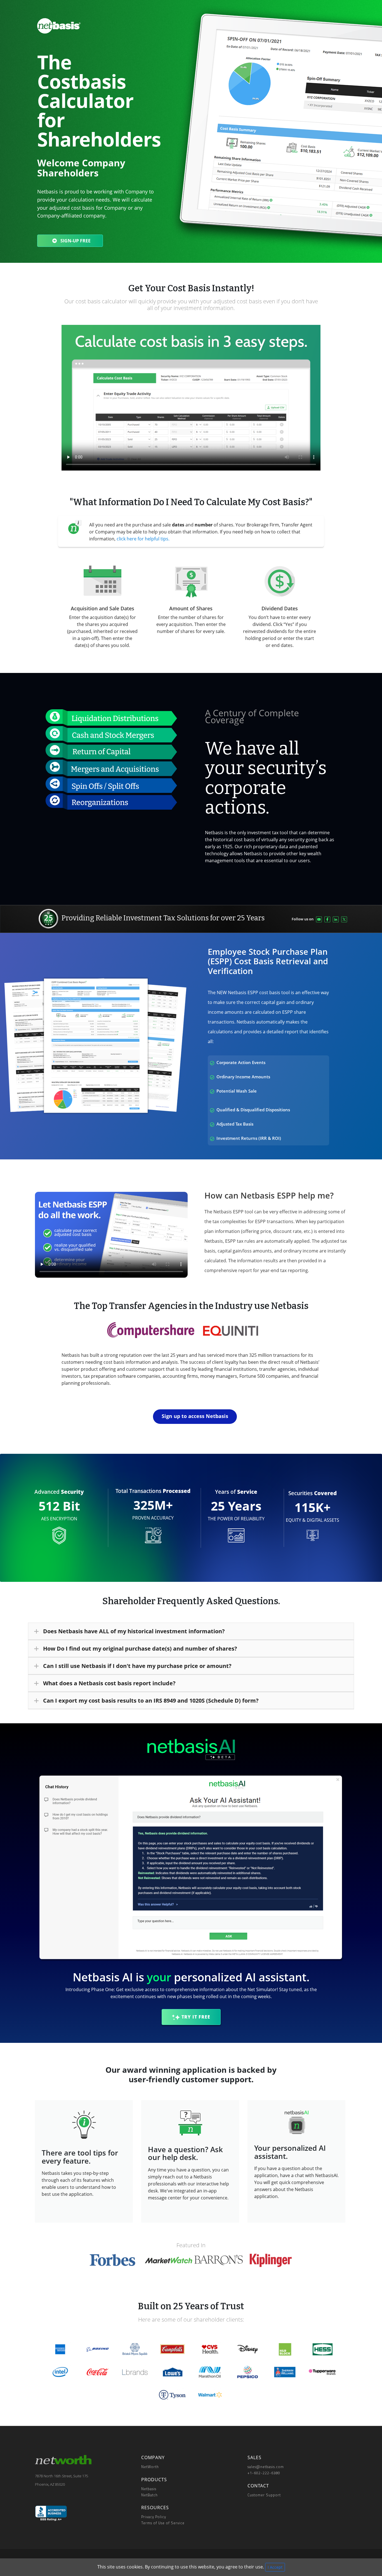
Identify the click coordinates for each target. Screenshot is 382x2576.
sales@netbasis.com (266, 2467)
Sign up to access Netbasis (195, 1416)
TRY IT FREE (196, 2017)
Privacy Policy (154, 2517)
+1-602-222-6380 (264, 2473)
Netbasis (149, 2489)
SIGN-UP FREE (75, 241)
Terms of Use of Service (163, 2523)
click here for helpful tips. (143, 539)
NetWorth (150, 2467)
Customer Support (264, 2495)
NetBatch (149, 2495)
